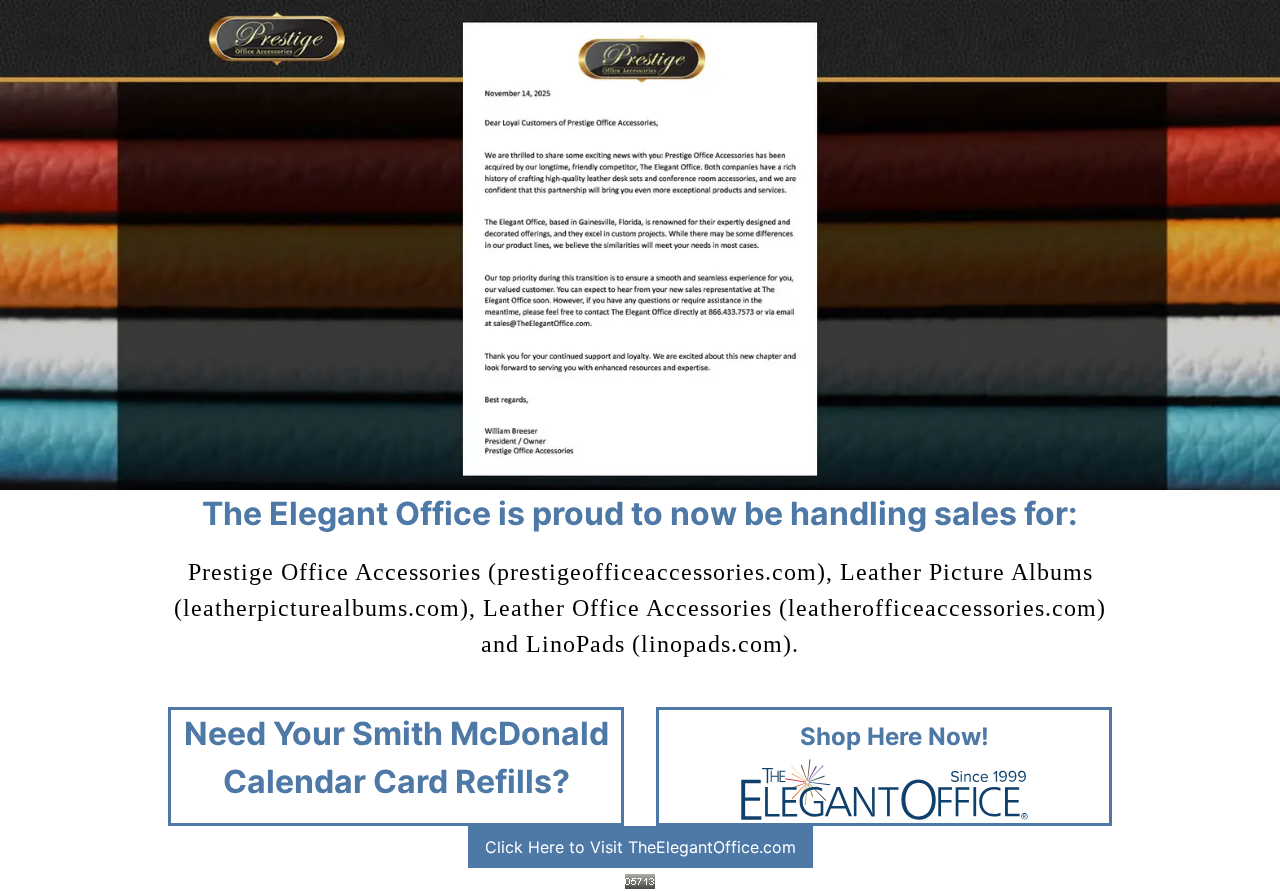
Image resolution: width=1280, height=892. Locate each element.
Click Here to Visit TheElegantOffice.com (640, 847)
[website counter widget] (640, 880)
